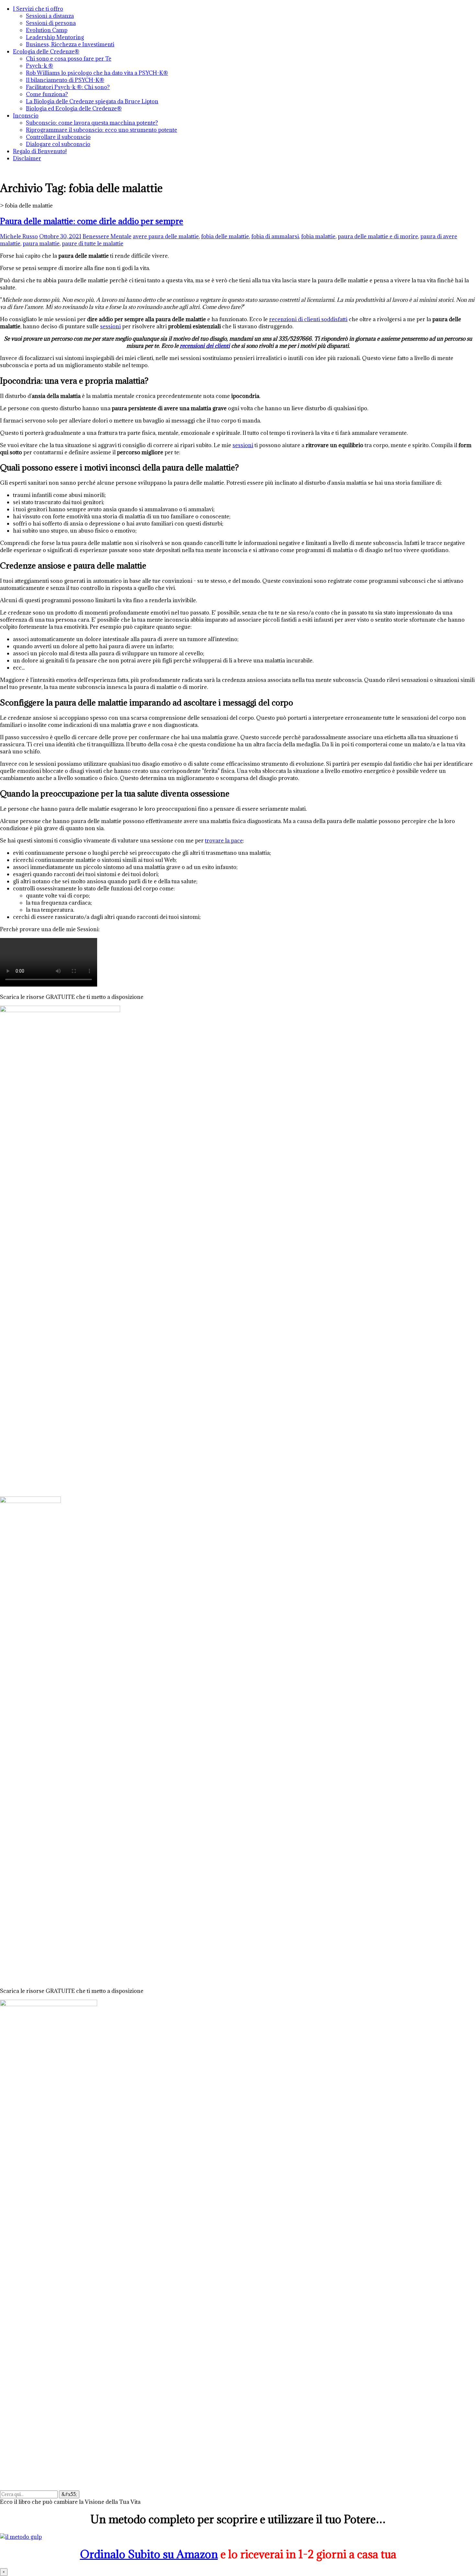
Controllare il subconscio (58, 137)
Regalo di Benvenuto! (40, 151)
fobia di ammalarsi (275, 236)
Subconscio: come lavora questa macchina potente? (92, 123)
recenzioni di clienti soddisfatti (308, 319)
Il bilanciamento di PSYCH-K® (65, 80)
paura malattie (41, 243)
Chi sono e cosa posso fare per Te (69, 59)
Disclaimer (27, 158)
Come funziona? (47, 94)
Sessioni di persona (51, 23)
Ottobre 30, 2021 (60, 236)
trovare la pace (224, 841)
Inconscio (26, 116)
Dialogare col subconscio (58, 144)
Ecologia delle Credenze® (46, 51)
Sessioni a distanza (50, 16)
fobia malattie (318, 236)
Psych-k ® (40, 66)
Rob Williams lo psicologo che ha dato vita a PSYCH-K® (97, 73)
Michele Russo (19, 236)
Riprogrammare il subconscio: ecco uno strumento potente (102, 130)
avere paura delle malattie (166, 236)
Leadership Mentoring (55, 37)
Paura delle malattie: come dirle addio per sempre (92, 221)
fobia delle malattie (225, 236)
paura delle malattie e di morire (378, 236)
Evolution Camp (47, 30)
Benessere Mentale (107, 236)
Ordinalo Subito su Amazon (149, 2554)
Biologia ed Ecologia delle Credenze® (74, 108)
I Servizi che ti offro (38, 9)
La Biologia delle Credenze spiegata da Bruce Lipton (92, 101)
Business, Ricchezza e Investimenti (70, 44)
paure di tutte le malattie (93, 243)
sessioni (110, 326)
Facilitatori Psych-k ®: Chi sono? (68, 87)
